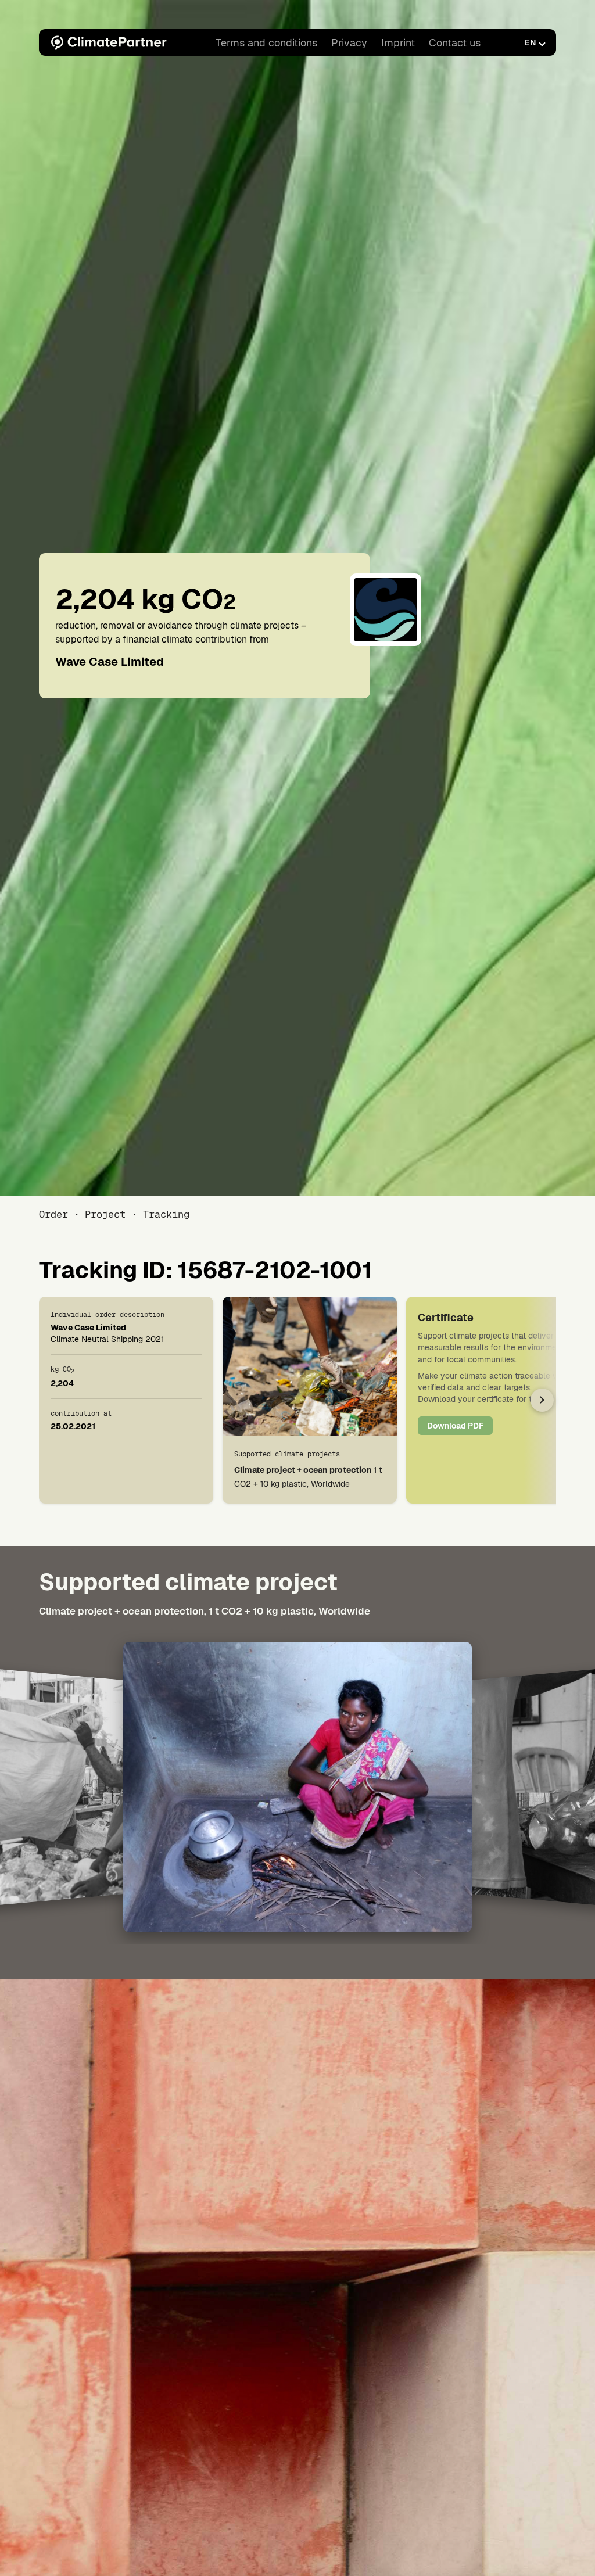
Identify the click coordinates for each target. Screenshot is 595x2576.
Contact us (455, 43)
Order (53, 1214)
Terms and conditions (266, 43)
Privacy (349, 43)
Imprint (398, 43)
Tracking (166, 1214)
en (530, 42)
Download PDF (455, 1426)
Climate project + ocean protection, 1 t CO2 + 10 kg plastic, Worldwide (205, 1611)
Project (105, 1214)
